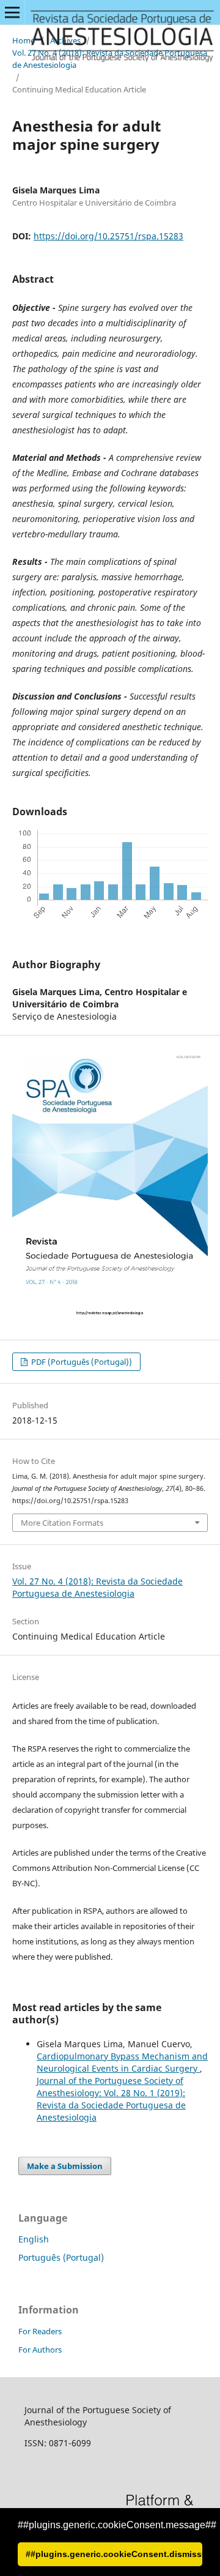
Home (24, 40)
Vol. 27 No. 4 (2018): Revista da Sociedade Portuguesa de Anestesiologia (110, 59)
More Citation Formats (62, 1523)
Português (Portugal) (61, 2257)
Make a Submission (65, 2166)
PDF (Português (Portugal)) (81, 1362)
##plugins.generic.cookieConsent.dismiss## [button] (114, 2554)
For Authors (40, 2350)
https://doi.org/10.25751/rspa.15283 (108, 236)
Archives (65, 40)
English (34, 2239)
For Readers (40, 2331)
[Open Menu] (12, 12)
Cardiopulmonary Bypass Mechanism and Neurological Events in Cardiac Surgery (122, 2062)
